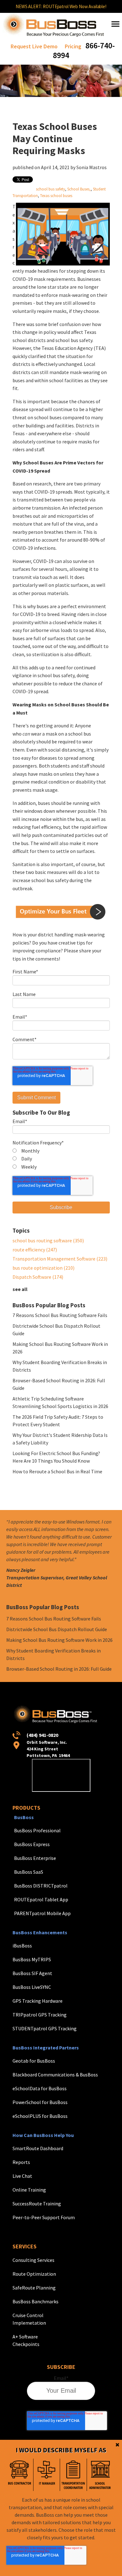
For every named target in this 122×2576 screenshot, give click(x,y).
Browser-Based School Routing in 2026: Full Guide (59, 1669)
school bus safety (51, 189)
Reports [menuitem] (21, 2162)
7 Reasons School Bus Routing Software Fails (60, 1315)
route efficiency (35, 1250)
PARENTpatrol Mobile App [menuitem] (42, 1913)
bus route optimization (43, 1268)
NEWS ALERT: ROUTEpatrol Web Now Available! (61, 6)
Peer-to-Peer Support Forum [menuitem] (44, 2217)
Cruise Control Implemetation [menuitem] (29, 2319)
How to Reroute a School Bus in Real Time (57, 1471)
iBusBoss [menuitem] (22, 1946)
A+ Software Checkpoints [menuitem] (26, 2340)
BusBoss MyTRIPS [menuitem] (32, 1959)
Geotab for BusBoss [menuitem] (34, 2061)
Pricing (73, 46)
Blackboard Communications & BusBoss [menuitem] (55, 2075)
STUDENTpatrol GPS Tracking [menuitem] (45, 2028)
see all (20, 1289)
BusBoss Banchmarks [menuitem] (36, 2301)
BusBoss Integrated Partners (46, 2048)
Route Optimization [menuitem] (34, 2274)
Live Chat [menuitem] (22, 2176)
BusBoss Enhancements (40, 1932)
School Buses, (79, 189)
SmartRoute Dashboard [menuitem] (38, 2148)
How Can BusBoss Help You (43, 2135)
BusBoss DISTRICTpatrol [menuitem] (41, 1886)
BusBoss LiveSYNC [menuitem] (32, 1987)
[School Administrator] (100, 2475)
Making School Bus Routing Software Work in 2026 (59, 1640)
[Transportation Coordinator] (73, 2475)
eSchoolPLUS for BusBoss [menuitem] (40, 2116)
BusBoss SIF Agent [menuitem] (32, 1973)
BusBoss (24, 1817)
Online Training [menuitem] (29, 2190)
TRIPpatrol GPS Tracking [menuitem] (40, 2015)
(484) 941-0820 (42, 1735)
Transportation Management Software (60, 1259)
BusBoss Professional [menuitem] (37, 1830)
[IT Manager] (47, 2475)
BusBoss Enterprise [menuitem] (35, 1858)
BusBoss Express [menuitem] (32, 1844)
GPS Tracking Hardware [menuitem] (38, 2001)
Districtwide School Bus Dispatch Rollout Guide (57, 1629)
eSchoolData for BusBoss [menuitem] (40, 2088)
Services (25, 2246)
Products (26, 1808)
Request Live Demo (34, 46)
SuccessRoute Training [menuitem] (37, 2204)
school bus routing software (48, 1240)
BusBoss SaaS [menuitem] (29, 1872)
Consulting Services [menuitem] (33, 2260)
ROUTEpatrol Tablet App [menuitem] (41, 1899)
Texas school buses (56, 195)
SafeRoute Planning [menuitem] (34, 2288)
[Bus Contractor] (20, 2475)
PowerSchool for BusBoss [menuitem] (40, 2102)
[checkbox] (61, 1159)
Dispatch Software (38, 1277)
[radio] (61, 1151)
